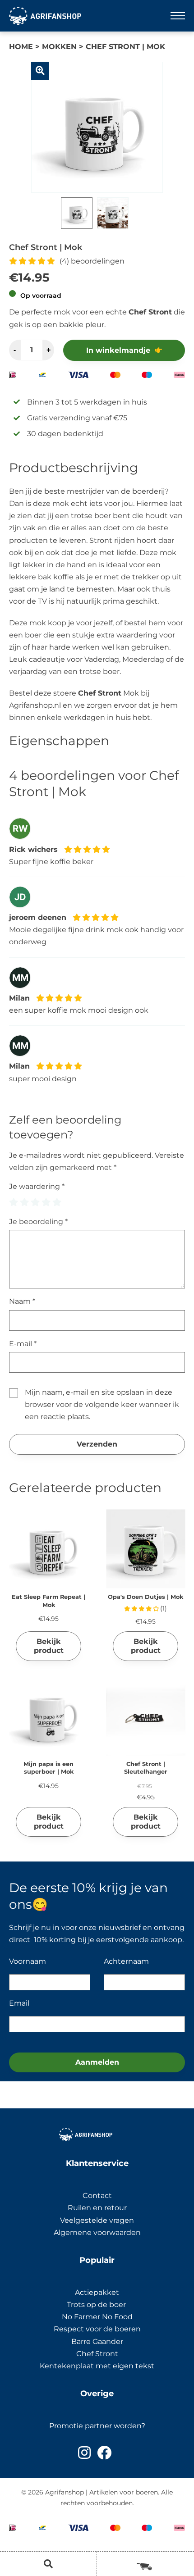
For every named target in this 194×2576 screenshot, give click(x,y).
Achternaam (126, 1961)
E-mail (23, 1344)
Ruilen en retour (97, 2208)
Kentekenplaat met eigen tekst (97, 2366)
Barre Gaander (97, 2342)
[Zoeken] (48, 2564)
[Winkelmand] (145, 2563)
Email (19, 2003)
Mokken (59, 47)
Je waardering (37, 1186)
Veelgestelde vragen (97, 2220)
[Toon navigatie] (178, 16)
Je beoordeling (38, 1222)
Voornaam (28, 1961)
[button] (40, 71)
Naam (22, 1301)
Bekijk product (49, 1646)
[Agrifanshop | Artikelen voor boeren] (45, 16)
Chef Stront (97, 2354)
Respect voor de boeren (97, 2329)
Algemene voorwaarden (97, 2232)
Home (21, 47)
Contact (97, 2196)
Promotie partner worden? (97, 2426)
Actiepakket (97, 2292)
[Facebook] (104, 2453)
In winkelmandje (118, 350)
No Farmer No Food (97, 2317)
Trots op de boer (97, 2305)
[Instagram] (84, 2453)
